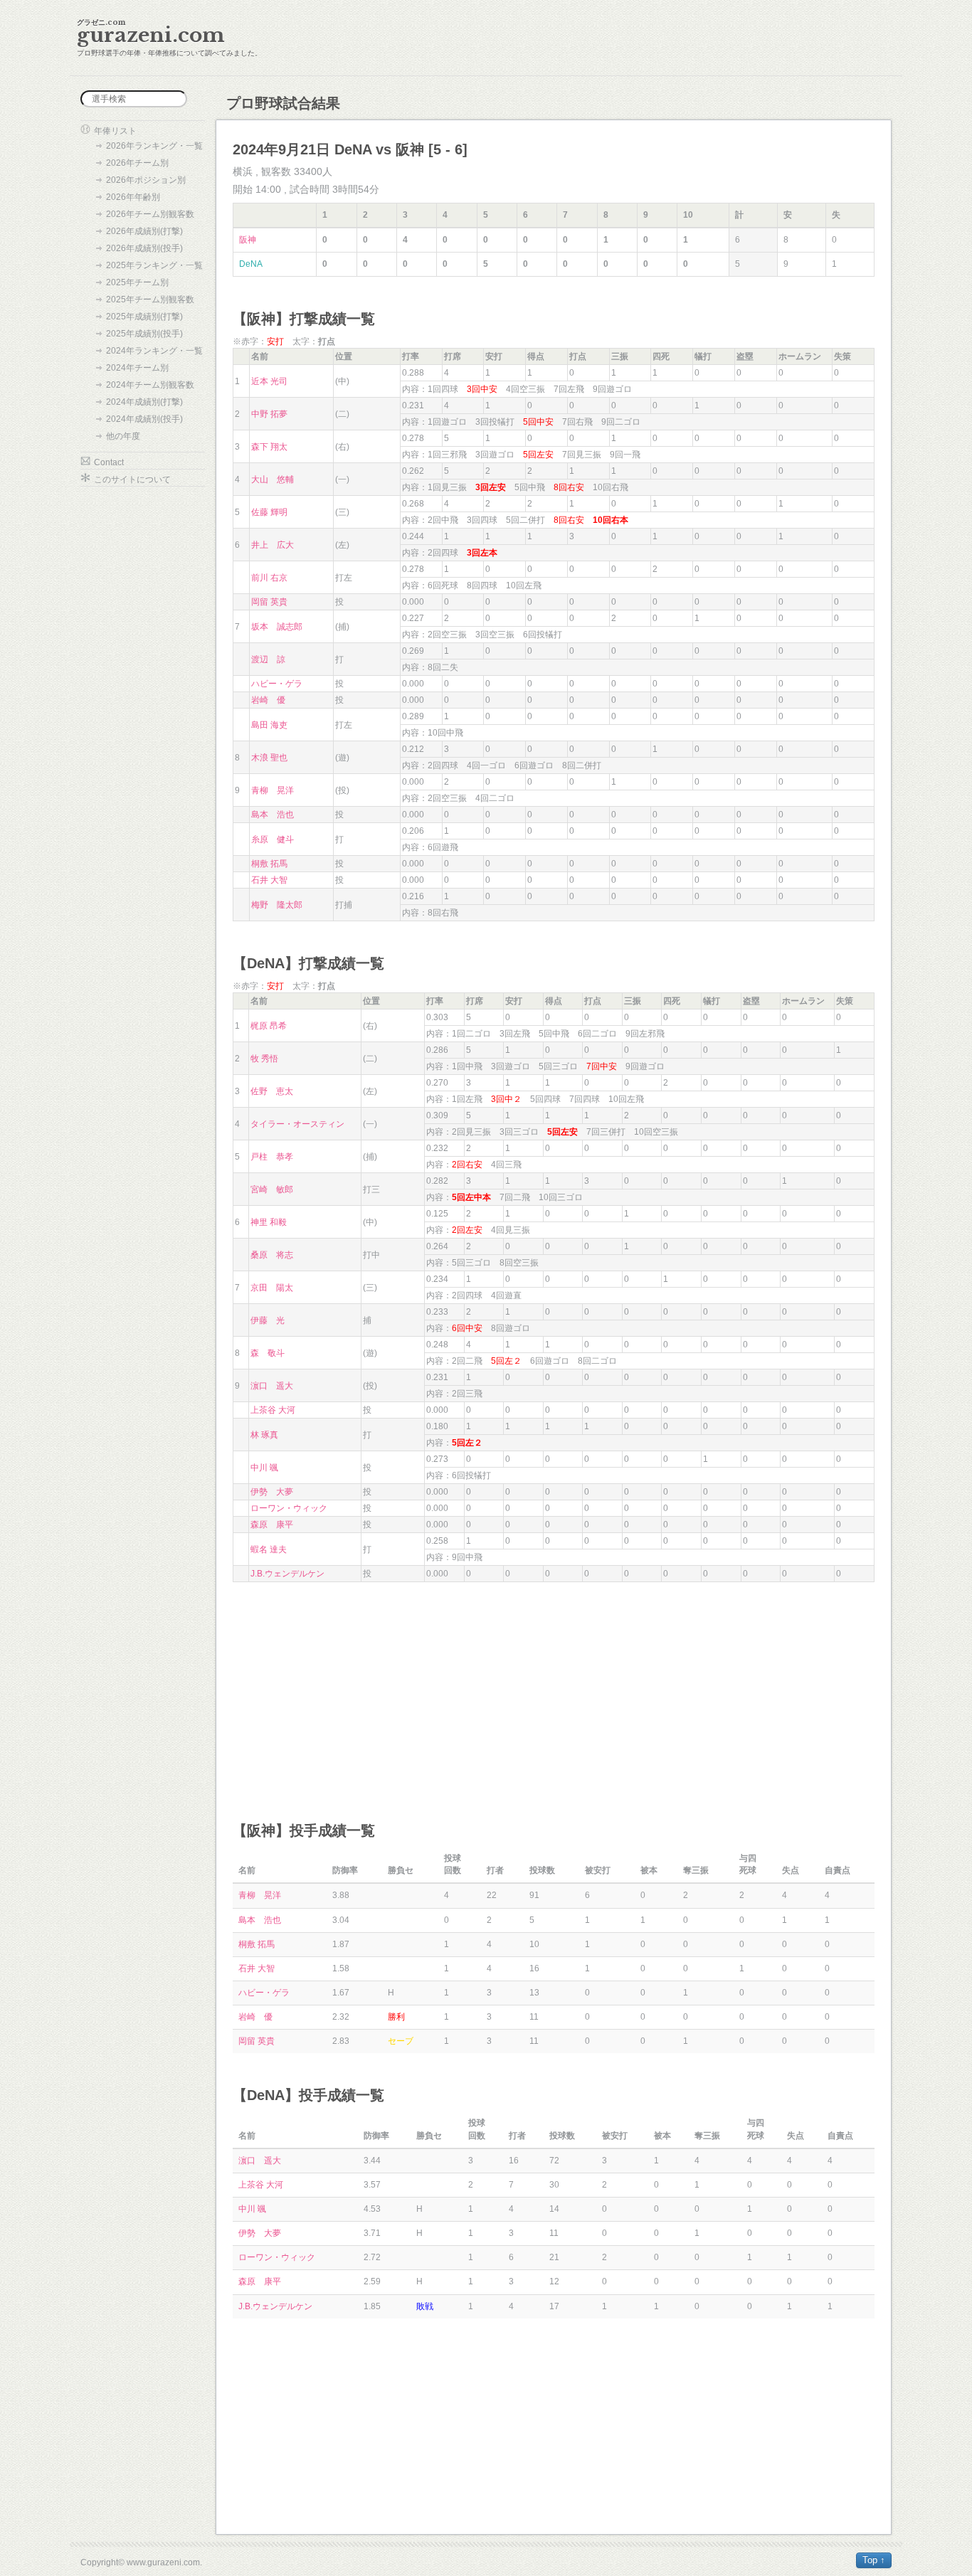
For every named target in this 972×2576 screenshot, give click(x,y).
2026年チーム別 (137, 163)
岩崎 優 (268, 700)
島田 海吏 (269, 725)
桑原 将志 (272, 1255)
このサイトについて (132, 479)
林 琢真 (264, 1435)
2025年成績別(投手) (144, 334)
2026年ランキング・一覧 (154, 146)
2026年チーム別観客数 (150, 214)
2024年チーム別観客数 (150, 385)
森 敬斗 (268, 1353)
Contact (109, 462)
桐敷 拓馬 (269, 864)
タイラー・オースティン (297, 1124)
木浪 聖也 (269, 758)
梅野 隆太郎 (277, 905)
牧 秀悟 (264, 1059)
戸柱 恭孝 (272, 1157)
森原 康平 (272, 1525)
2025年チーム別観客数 (150, 300)
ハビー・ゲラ (277, 684)
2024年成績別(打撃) (144, 402)
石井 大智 (269, 880)
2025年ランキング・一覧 (154, 265)
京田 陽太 (272, 1288)
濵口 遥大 (272, 1386)
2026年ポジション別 (146, 180)
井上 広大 (273, 545)
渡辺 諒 (268, 659)
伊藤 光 (268, 1320)
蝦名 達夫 (269, 1549)
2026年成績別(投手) (144, 248)
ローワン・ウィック (289, 1508)
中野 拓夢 (269, 414)
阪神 (248, 240)
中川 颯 (264, 1468)
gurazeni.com (151, 35)
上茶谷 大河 (273, 1410)
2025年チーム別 (137, 282)
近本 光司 (269, 381)
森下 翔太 (269, 447)
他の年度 (123, 436)
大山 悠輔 (273, 479)
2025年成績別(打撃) (144, 317)
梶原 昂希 (269, 1026)
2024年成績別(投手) (144, 419)
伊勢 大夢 (272, 1492)
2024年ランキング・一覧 (154, 351)
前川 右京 (269, 578)
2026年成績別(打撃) (144, 231)
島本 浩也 (273, 815)
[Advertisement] (554, 1689)
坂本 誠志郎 (277, 627)
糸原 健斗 (273, 839)
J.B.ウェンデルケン (287, 1574)
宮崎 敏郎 (272, 1189)
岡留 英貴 (269, 602)
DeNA (251, 264)
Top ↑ (874, 2560)
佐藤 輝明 (269, 512)
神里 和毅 (269, 1222)
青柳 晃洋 (273, 790)
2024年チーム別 (137, 368)
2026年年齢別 (133, 197)
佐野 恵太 (272, 1091)
